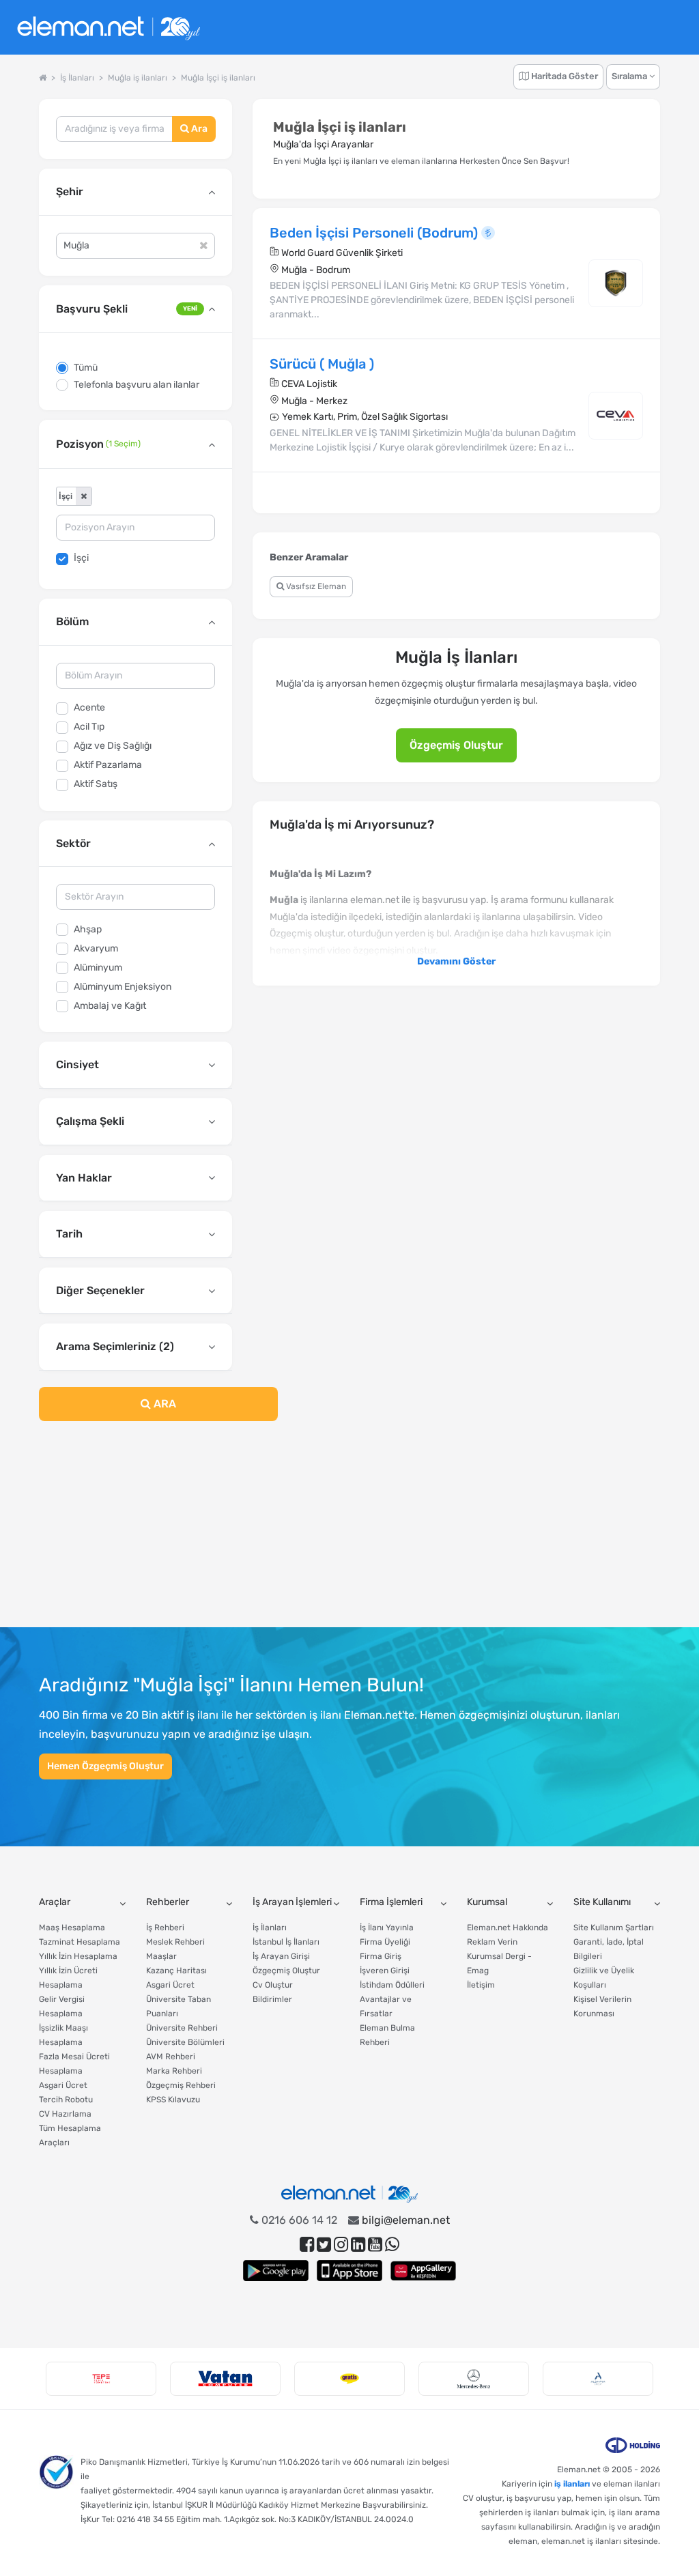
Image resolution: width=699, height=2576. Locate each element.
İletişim (481, 1985)
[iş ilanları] (109, 28)
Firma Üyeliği (385, 1942)
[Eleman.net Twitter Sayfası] (324, 2245)
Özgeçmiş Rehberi (181, 2085)
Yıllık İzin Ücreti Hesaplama (68, 1978)
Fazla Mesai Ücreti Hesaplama (74, 2064)
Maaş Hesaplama (72, 1928)
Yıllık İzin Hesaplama (78, 1956)
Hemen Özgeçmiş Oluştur (105, 1766)
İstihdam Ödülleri (392, 1985)
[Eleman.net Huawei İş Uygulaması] (423, 2271)
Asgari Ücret (63, 2085)
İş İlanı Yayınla (387, 1928)
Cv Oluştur (273, 1985)
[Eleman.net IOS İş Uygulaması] (349, 2271)
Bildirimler (272, 1999)
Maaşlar (161, 1956)
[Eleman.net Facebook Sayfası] (307, 2245)
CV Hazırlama (65, 2114)
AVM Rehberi (171, 2057)
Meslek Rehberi (175, 1942)
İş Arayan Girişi (281, 1956)
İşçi (81, 558)
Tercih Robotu (66, 2100)
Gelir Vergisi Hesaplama (62, 2006)
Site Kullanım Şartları (614, 1928)
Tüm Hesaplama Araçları (70, 2135)
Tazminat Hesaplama (80, 1942)
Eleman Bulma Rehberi (387, 2035)
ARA (163, 1404)
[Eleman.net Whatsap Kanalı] (392, 2245)
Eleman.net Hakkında (508, 1928)
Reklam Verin (492, 1942)
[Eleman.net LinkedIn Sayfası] (358, 2245)
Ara (198, 129)
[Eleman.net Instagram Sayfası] (341, 2245)
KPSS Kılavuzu (173, 2100)
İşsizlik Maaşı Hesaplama (63, 2035)
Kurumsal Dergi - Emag (499, 1963)
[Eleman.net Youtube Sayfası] (375, 2245)
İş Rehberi (165, 1928)
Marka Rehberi (174, 2071)
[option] (101, 2379)
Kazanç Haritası (176, 1971)
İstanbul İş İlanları (286, 1942)
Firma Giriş (381, 1956)
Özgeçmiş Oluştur (456, 745)
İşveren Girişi (385, 1971)
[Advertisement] (135, 1532)
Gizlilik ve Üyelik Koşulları (604, 1978)
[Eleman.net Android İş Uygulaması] (276, 2271)
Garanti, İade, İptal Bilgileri (609, 1949)
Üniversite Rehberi (182, 2028)
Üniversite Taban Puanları (179, 2006)
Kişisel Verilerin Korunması (602, 2006)
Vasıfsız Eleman (315, 586)
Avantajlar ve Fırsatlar (386, 2006)
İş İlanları (270, 1928)
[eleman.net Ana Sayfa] (43, 78)
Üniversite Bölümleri (185, 2042)
